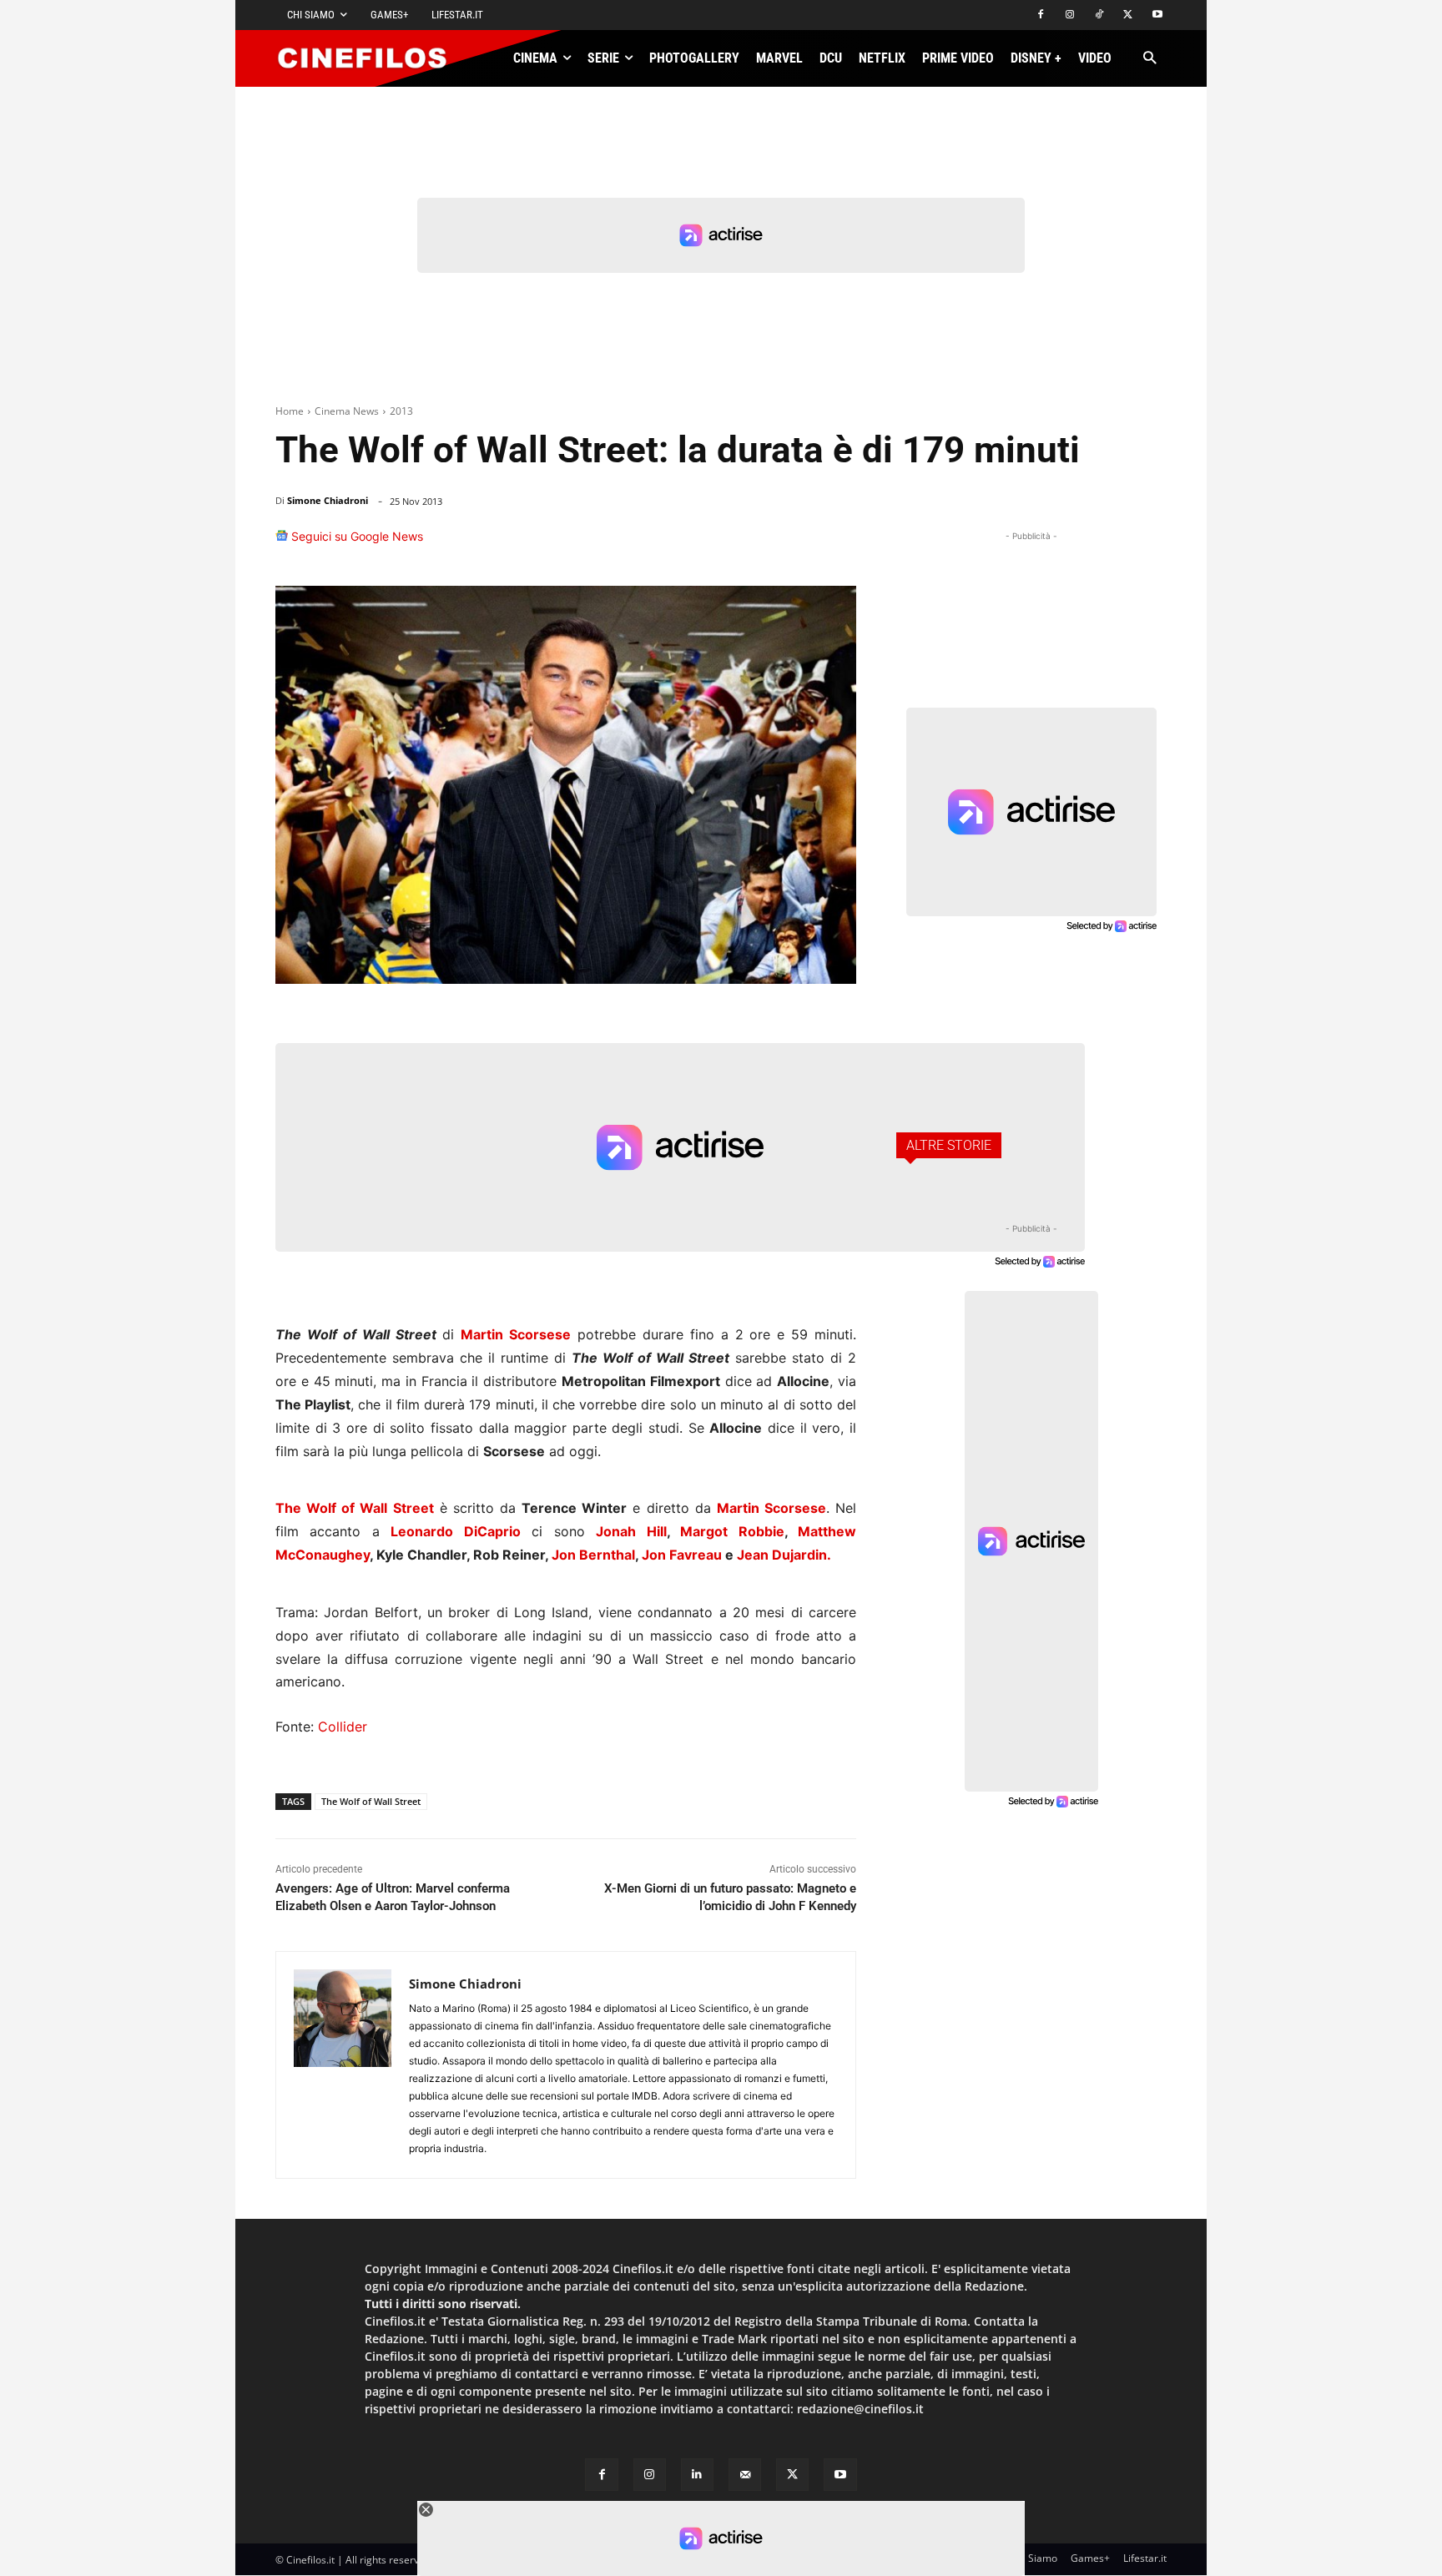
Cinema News (347, 411)
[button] (1150, 59)
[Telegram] (796, 544)
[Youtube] (1157, 15)
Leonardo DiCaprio (455, 1531)
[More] (839, 544)
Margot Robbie (732, 1531)
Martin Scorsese (516, 1334)
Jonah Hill (631, 1531)
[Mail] (745, 2475)
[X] (1128, 15)
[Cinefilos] (371, 58)
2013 (401, 411)
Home (290, 411)
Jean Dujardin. (784, 1555)
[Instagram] (1070, 15)
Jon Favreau (682, 1555)
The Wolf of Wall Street (355, 1508)
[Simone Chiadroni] (343, 2065)
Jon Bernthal (593, 1555)
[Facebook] (1041, 15)
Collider (343, 1727)
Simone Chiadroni (328, 500)
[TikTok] (1099, 15)
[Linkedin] (758, 544)
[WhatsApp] (719, 544)
